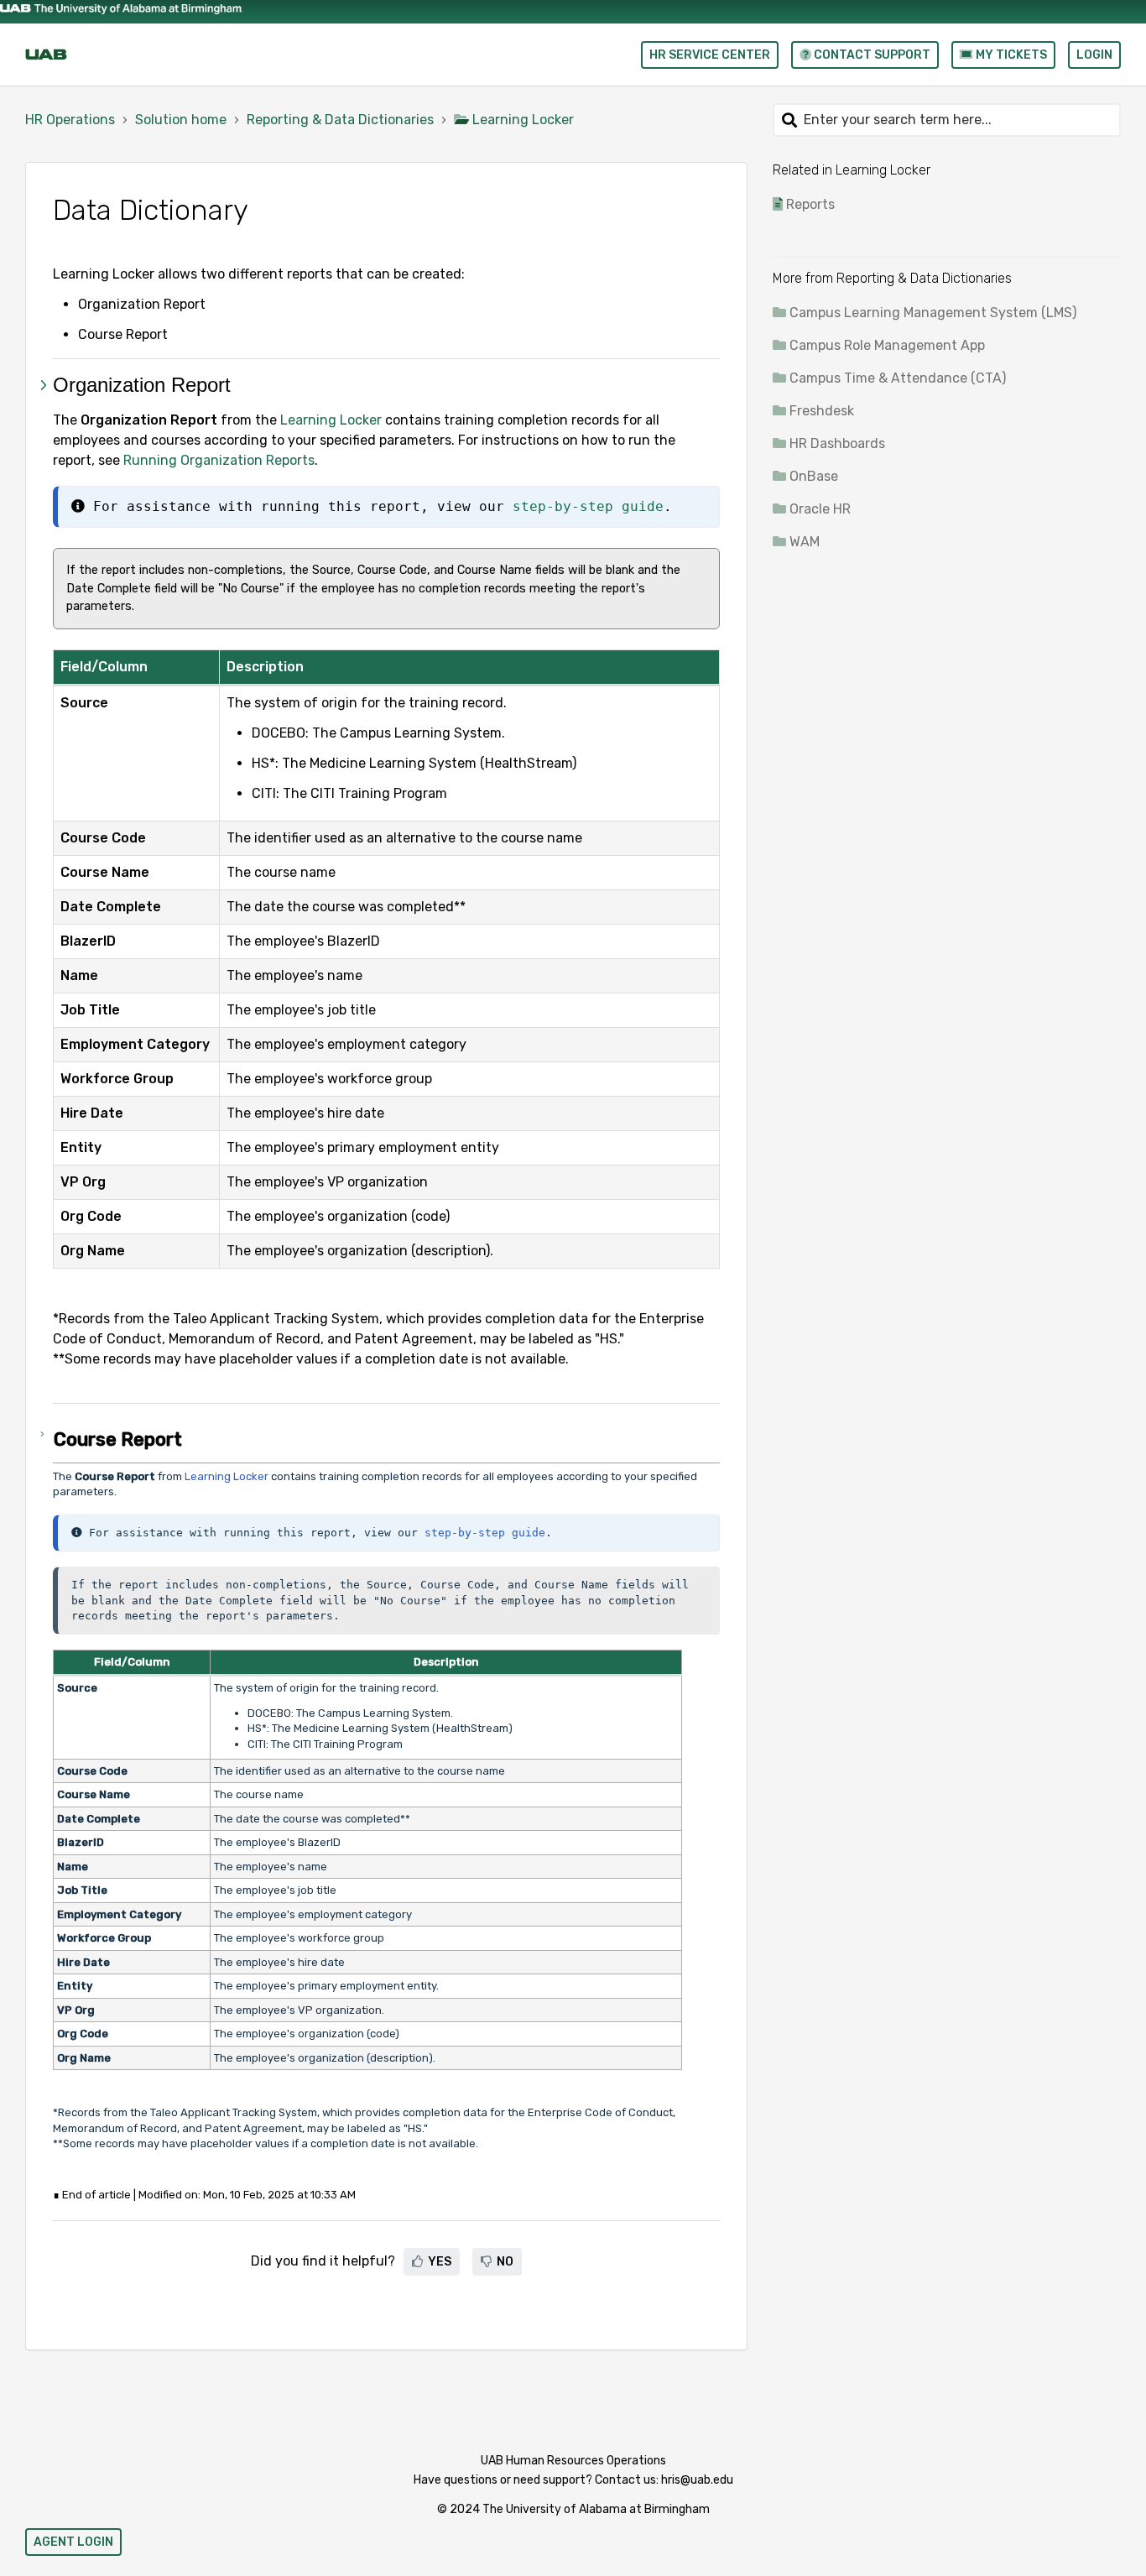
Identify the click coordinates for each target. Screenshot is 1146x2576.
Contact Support (871, 55)
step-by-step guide (588, 506)
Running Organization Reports (219, 460)
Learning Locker (523, 120)
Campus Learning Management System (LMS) (933, 313)
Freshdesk (822, 411)
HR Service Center (710, 55)
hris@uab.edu (697, 2480)
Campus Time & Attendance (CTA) (898, 378)
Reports (810, 204)
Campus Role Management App (887, 345)
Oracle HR (820, 509)
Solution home (181, 120)
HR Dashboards (837, 443)
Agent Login (73, 2542)
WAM (805, 542)
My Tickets (1010, 55)
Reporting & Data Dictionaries (340, 120)
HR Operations (70, 120)
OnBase (814, 476)
